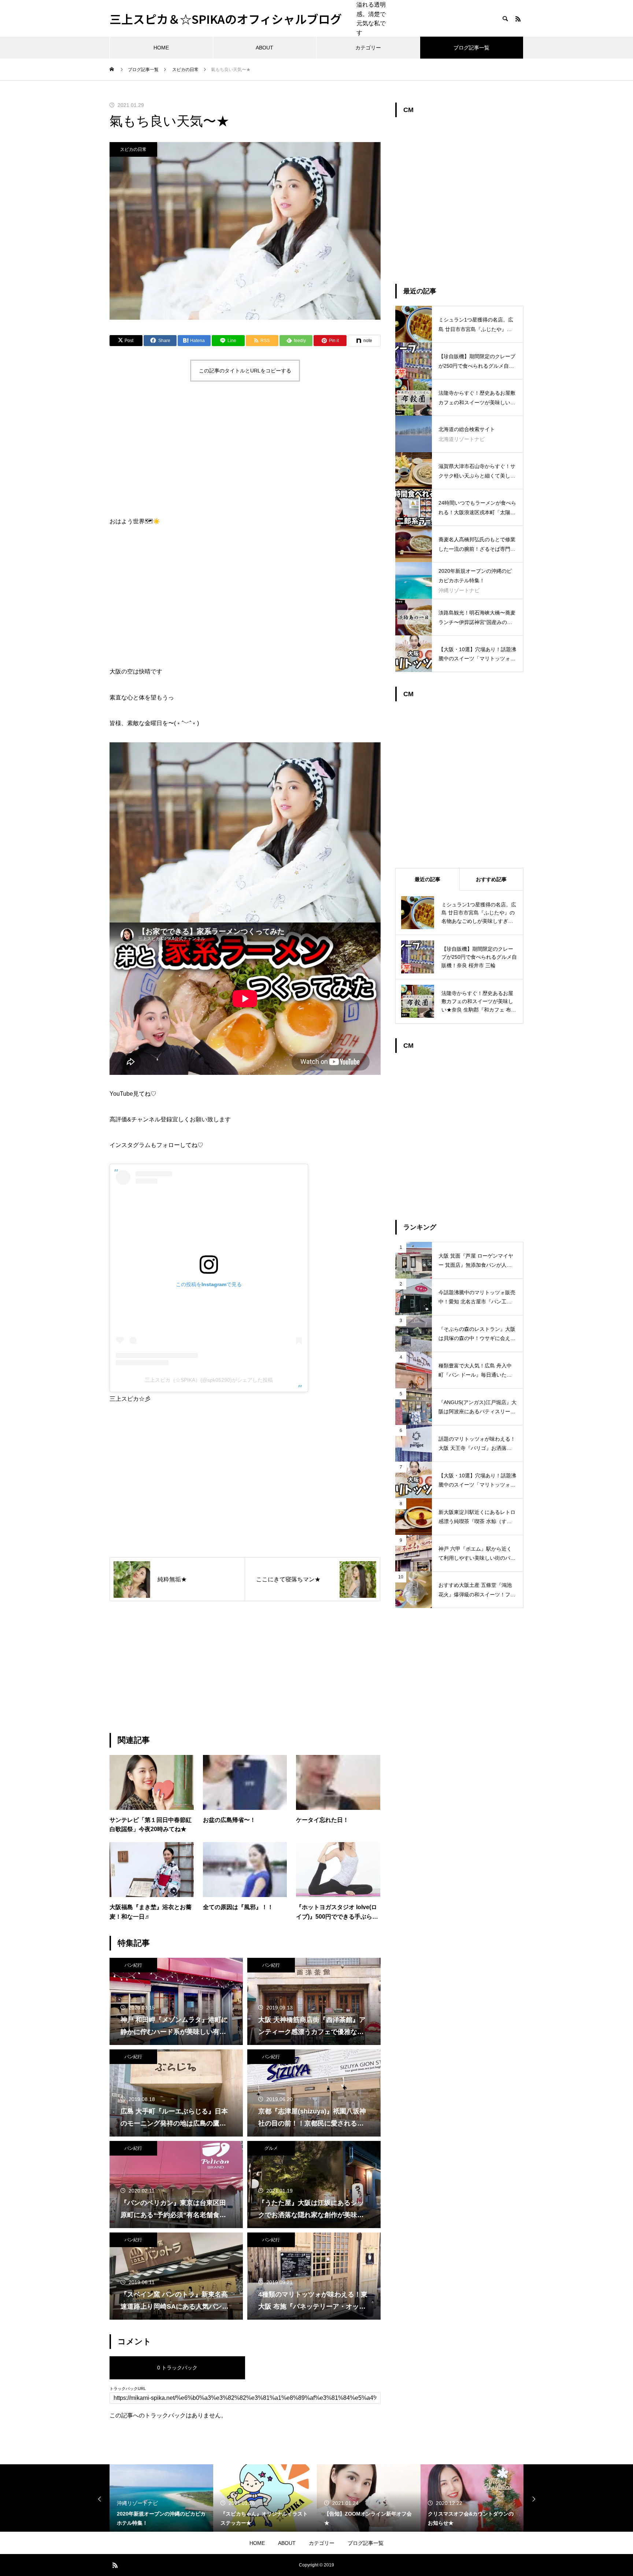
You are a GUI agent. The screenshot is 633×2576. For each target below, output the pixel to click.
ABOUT (264, 48)
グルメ (271, 2148)
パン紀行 (133, 1965)
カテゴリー (368, 48)
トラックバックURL (128, 2389)
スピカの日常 (133, 149)
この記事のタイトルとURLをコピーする (245, 371)
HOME (161, 48)
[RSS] (518, 19)
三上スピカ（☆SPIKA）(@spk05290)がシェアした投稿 (209, 1380)
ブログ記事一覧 (471, 48)
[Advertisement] (245, 450)
